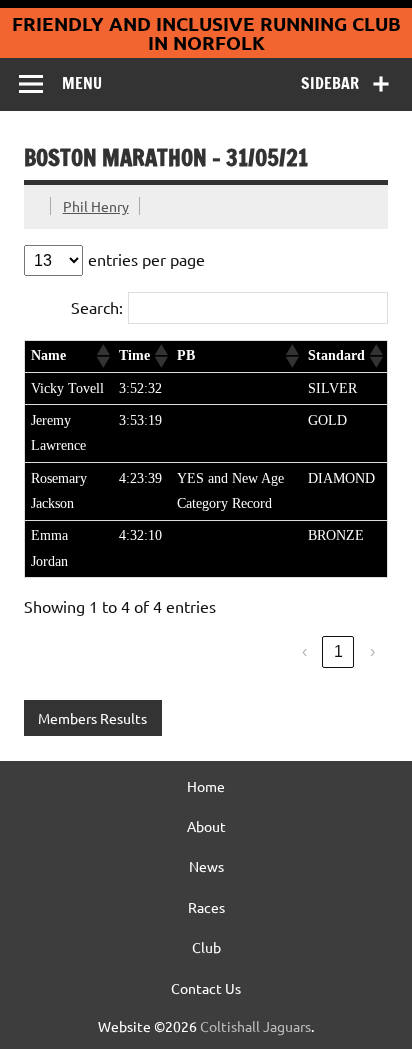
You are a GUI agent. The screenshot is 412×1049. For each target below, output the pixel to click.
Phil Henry (96, 206)
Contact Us (206, 988)
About (206, 826)
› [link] (372, 651)
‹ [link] (304, 651)
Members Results (92, 718)
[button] (102, 356)
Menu (82, 83)
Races (206, 907)
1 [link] (338, 651)
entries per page (146, 259)
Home (206, 786)
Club (206, 947)
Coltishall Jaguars (255, 1026)
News (206, 866)
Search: (97, 307)
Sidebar (330, 83)
